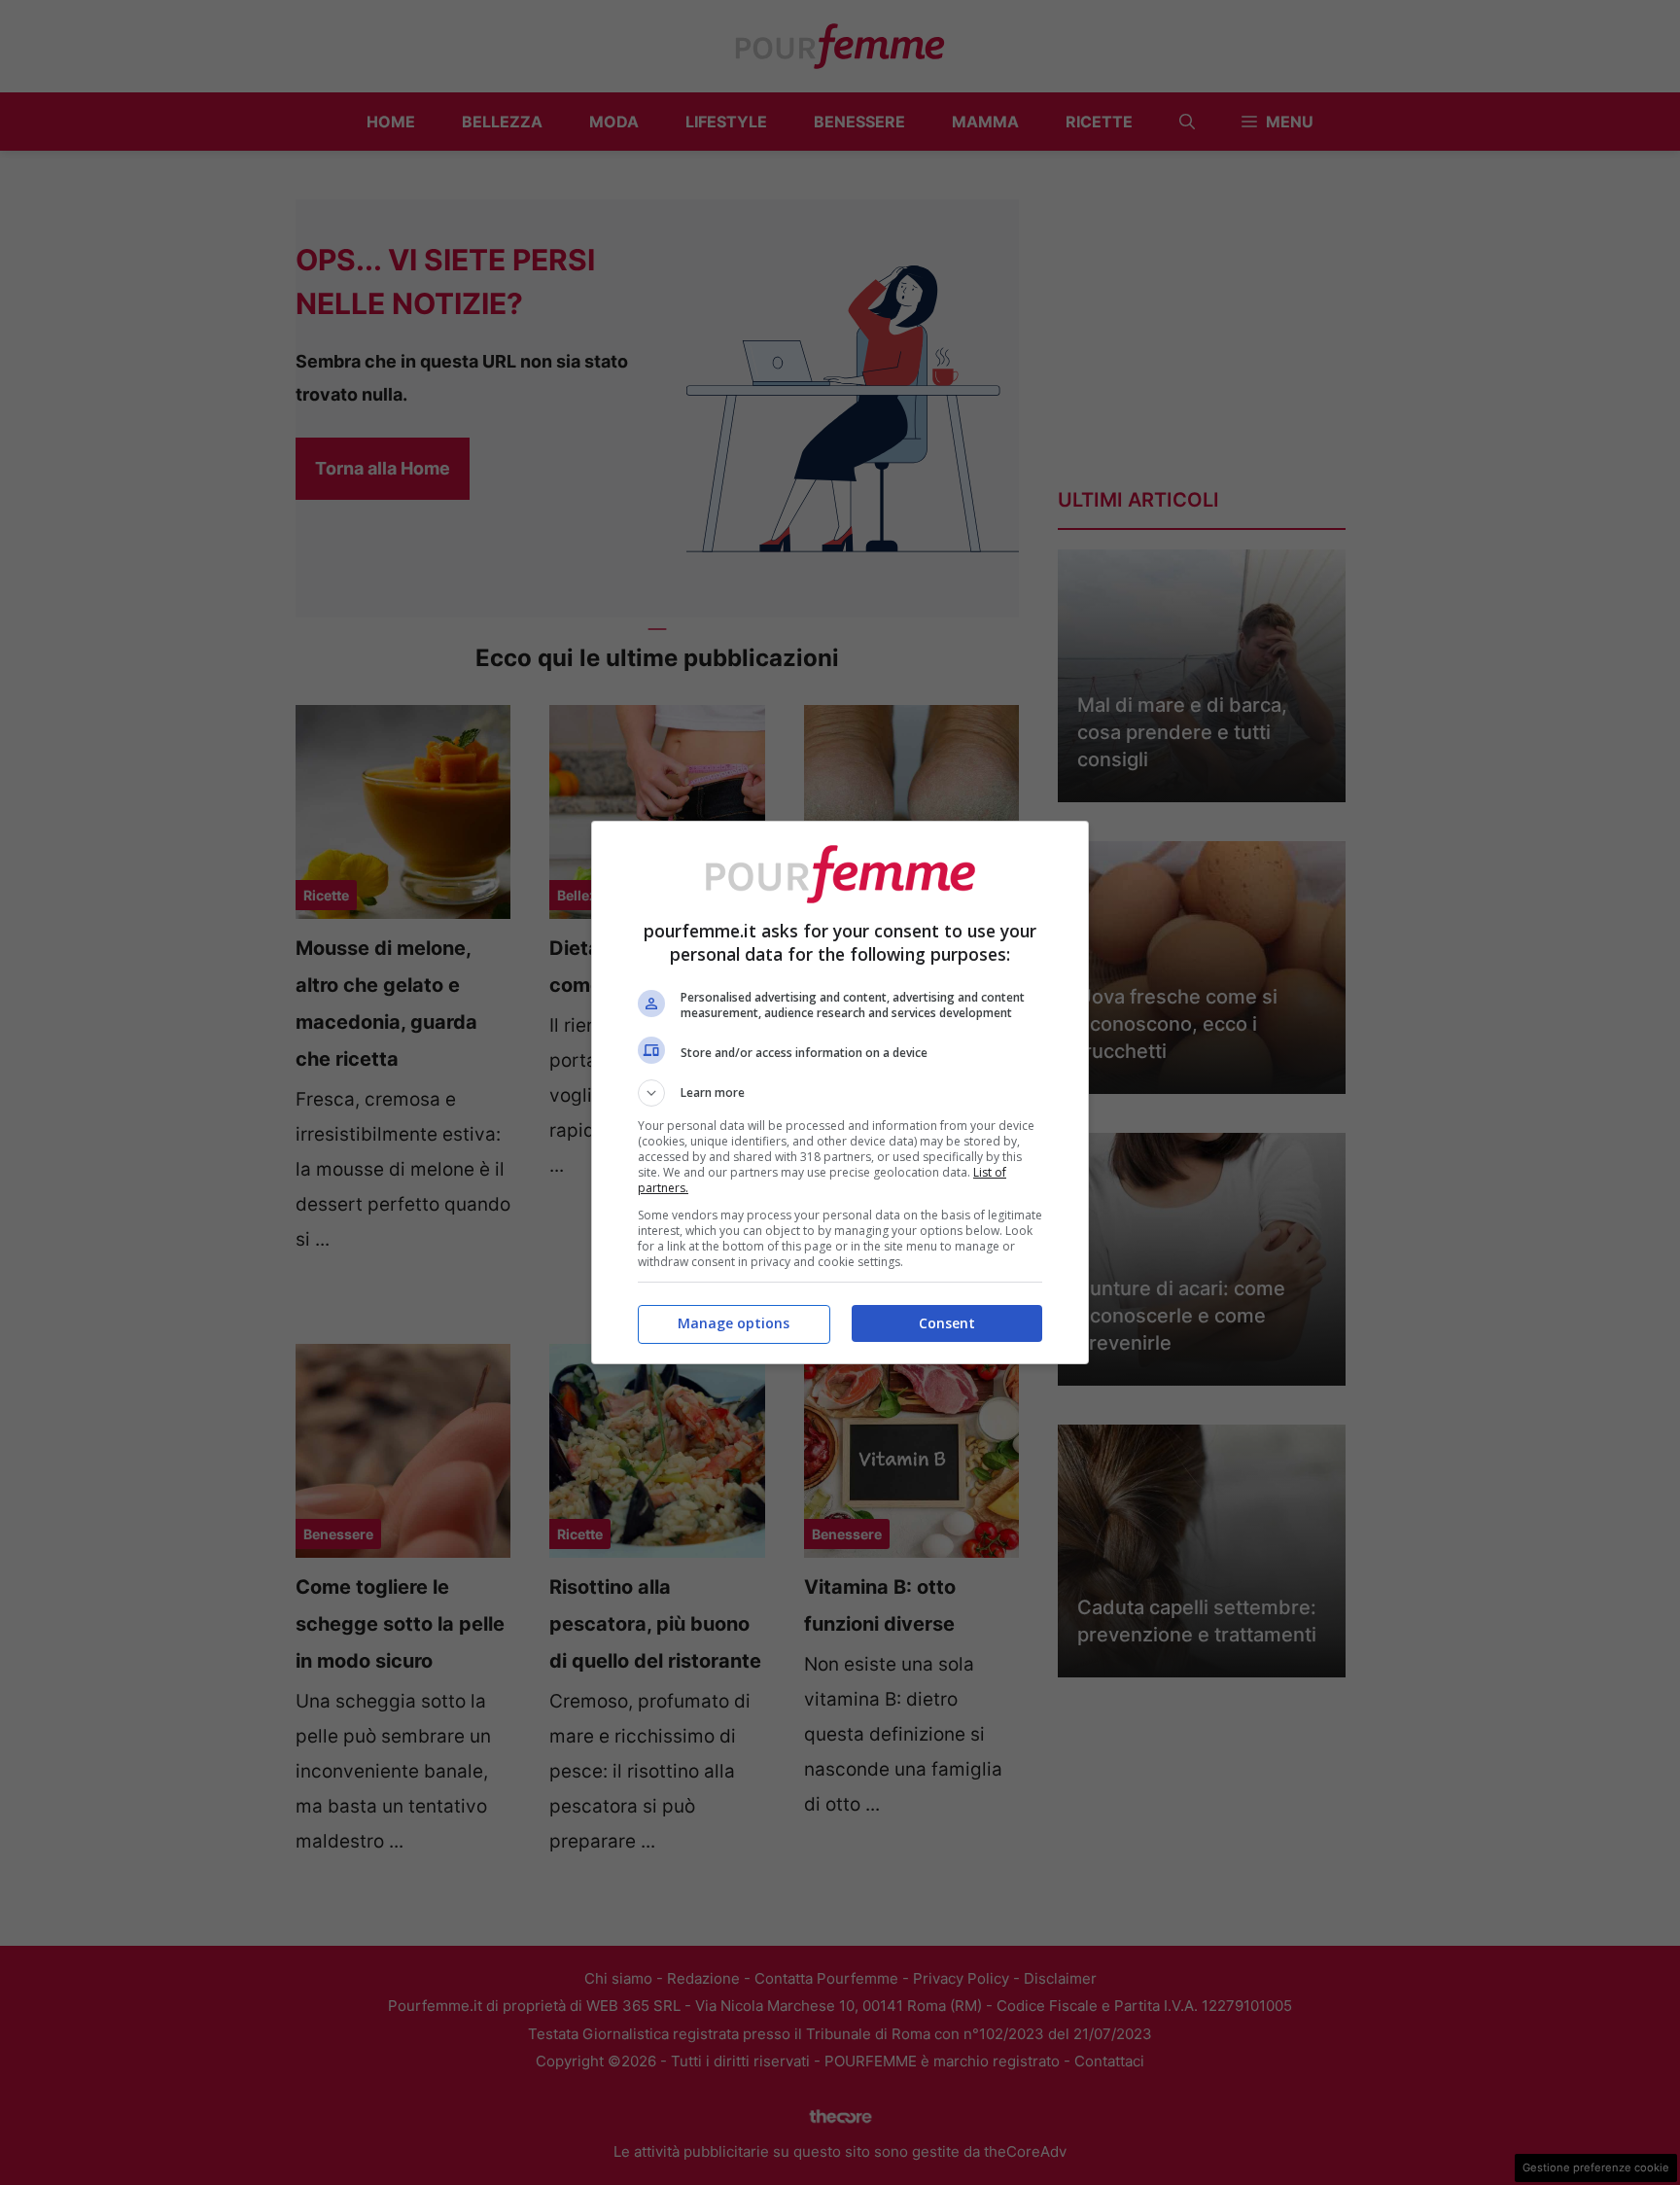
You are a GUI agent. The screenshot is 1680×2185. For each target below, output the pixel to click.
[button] (840, 1093)
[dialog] (840, 1092)
